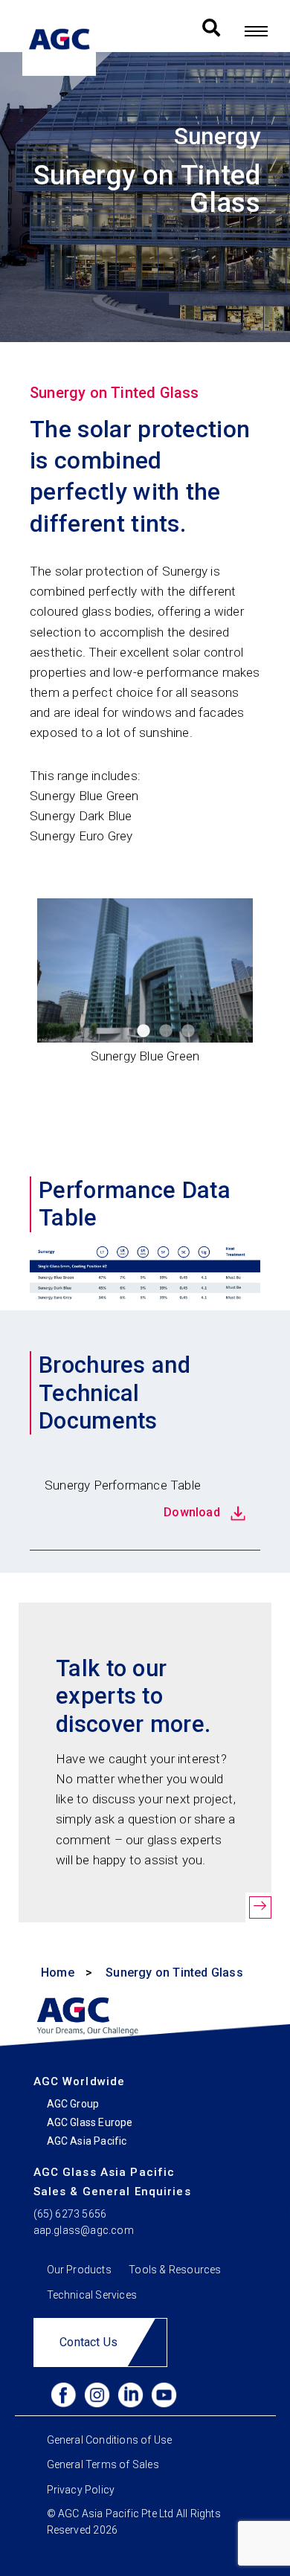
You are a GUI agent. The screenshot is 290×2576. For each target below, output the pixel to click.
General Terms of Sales (103, 2464)
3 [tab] (188, 1031)
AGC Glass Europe (90, 2122)
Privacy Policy (81, 2489)
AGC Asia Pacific (87, 2141)
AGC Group (73, 2104)
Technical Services (92, 2295)
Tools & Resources (175, 2269)
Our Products (79, 2269)
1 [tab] (144, 1031)
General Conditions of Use (110, 2440)
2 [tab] (166, 1031)
